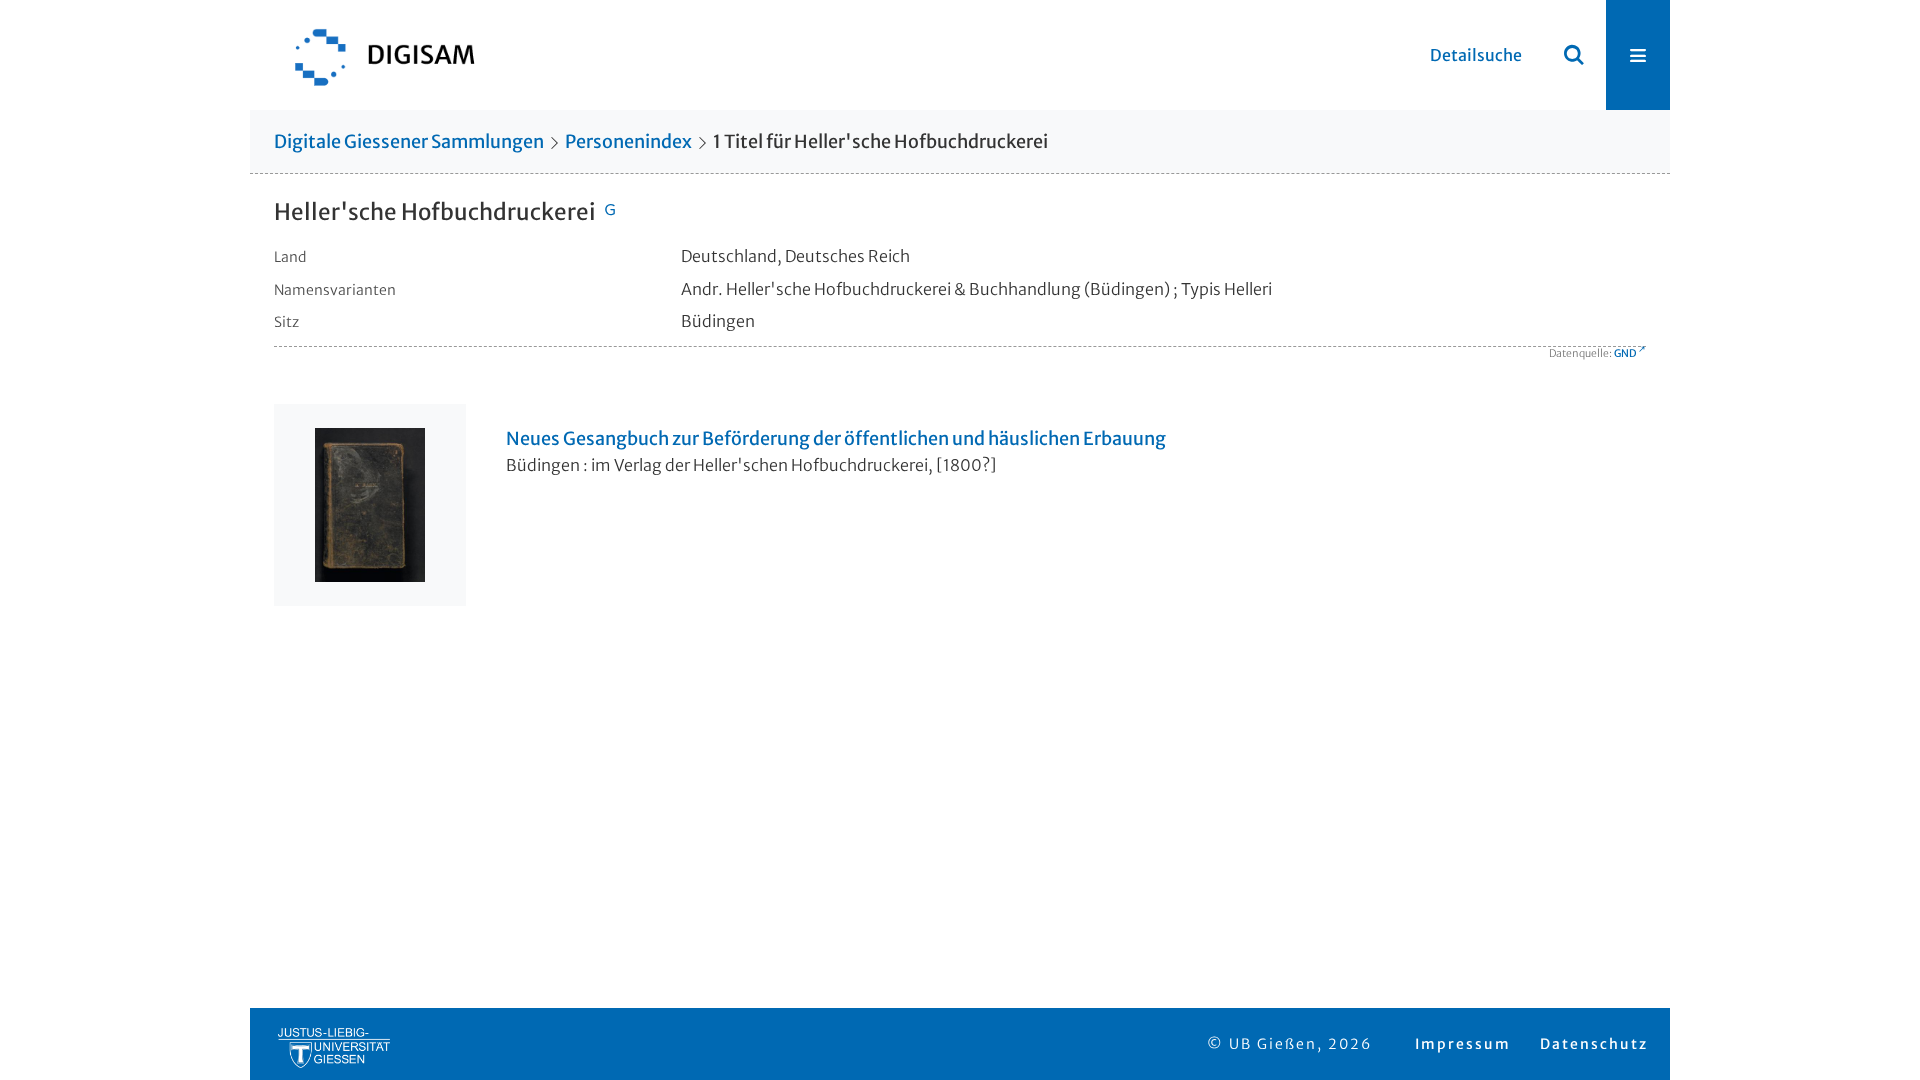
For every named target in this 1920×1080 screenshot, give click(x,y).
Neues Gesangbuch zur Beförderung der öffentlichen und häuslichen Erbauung (836, 439)
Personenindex (628, 141)
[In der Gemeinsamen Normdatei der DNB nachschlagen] (610, 212)
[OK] (1574, 55)
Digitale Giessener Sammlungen (409, 141)
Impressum (1463, 1044)
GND (1625, 353)
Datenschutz (1594, 1044)
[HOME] (375, 55)
